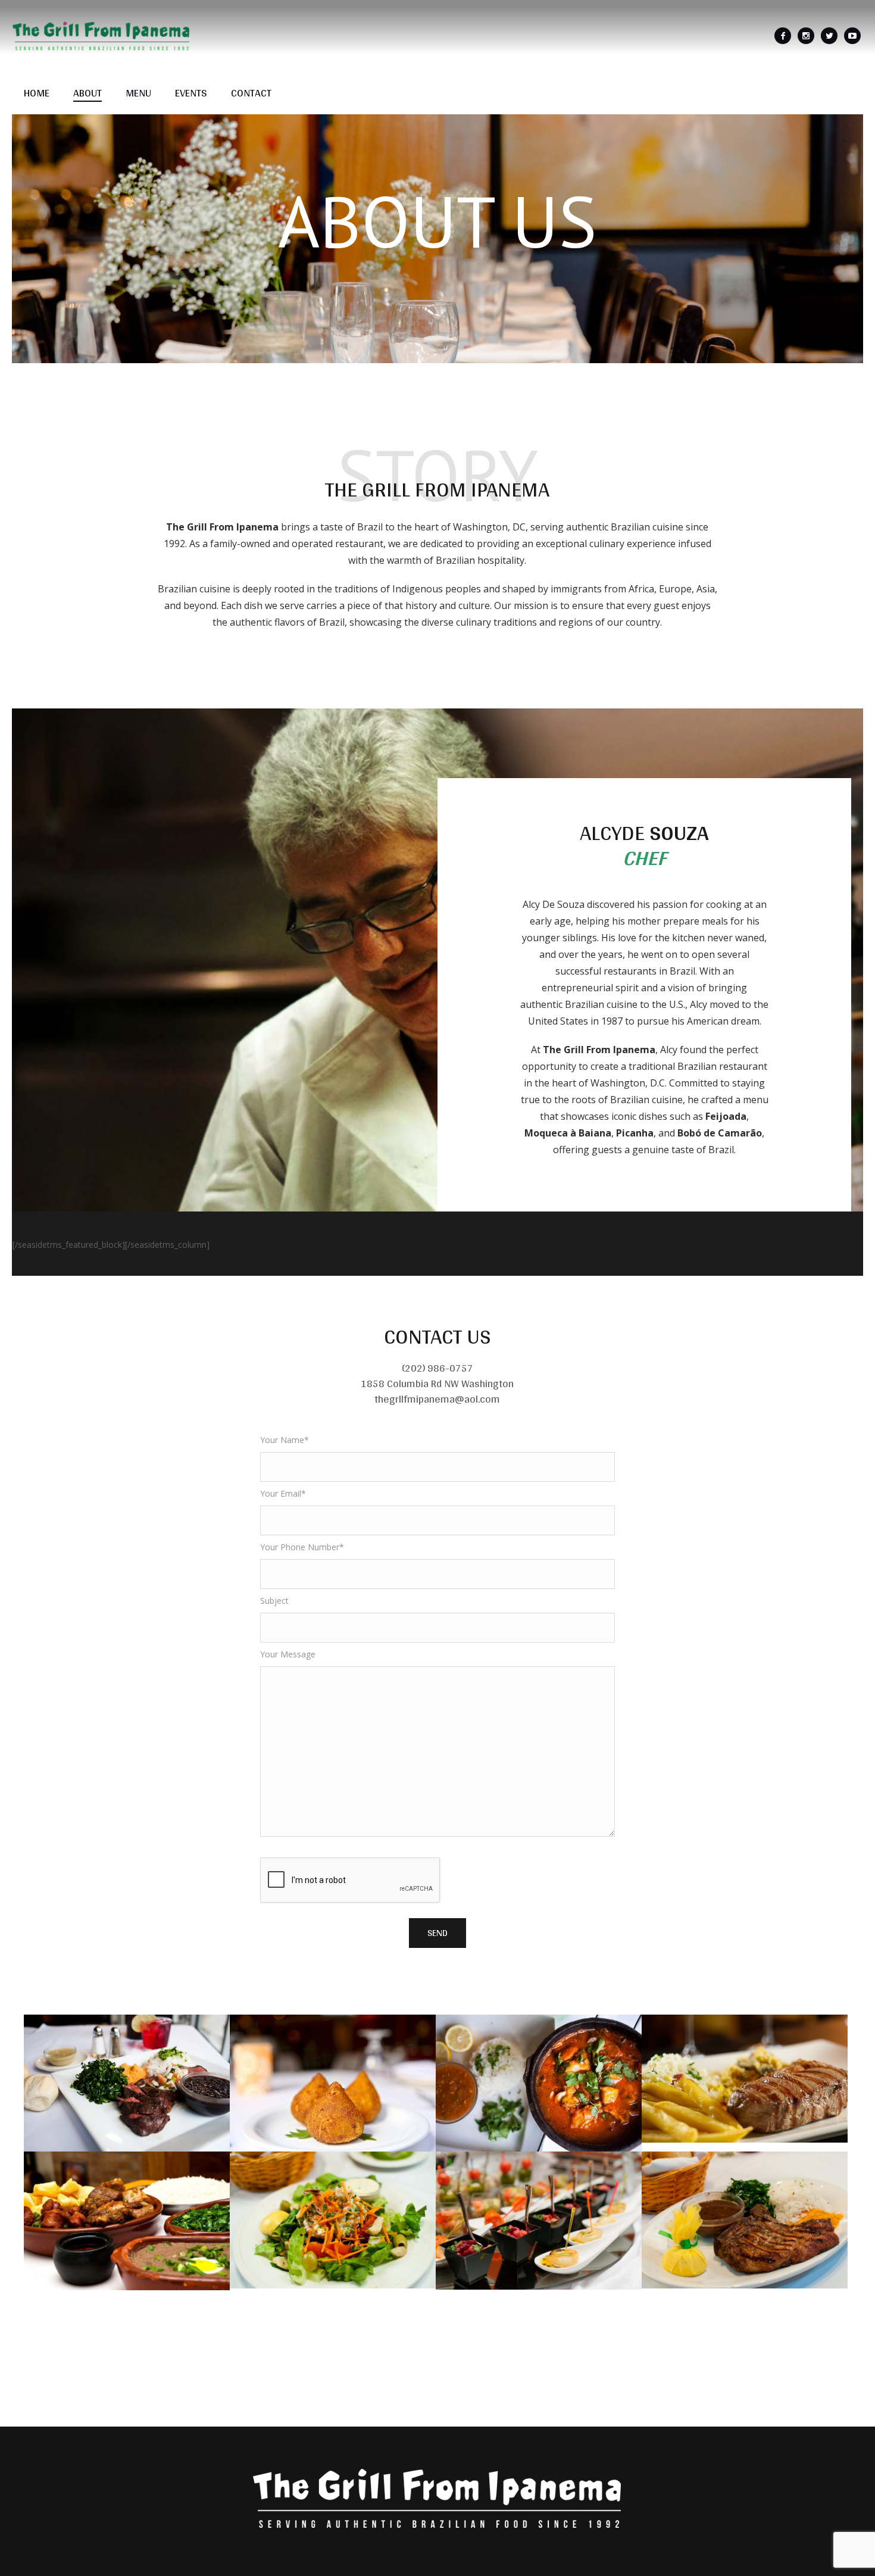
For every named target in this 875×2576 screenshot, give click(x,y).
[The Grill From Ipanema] (437, 2498)
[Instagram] (806, 36)
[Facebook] (783, 36)
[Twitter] (829, 36)
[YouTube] (852, 36)
